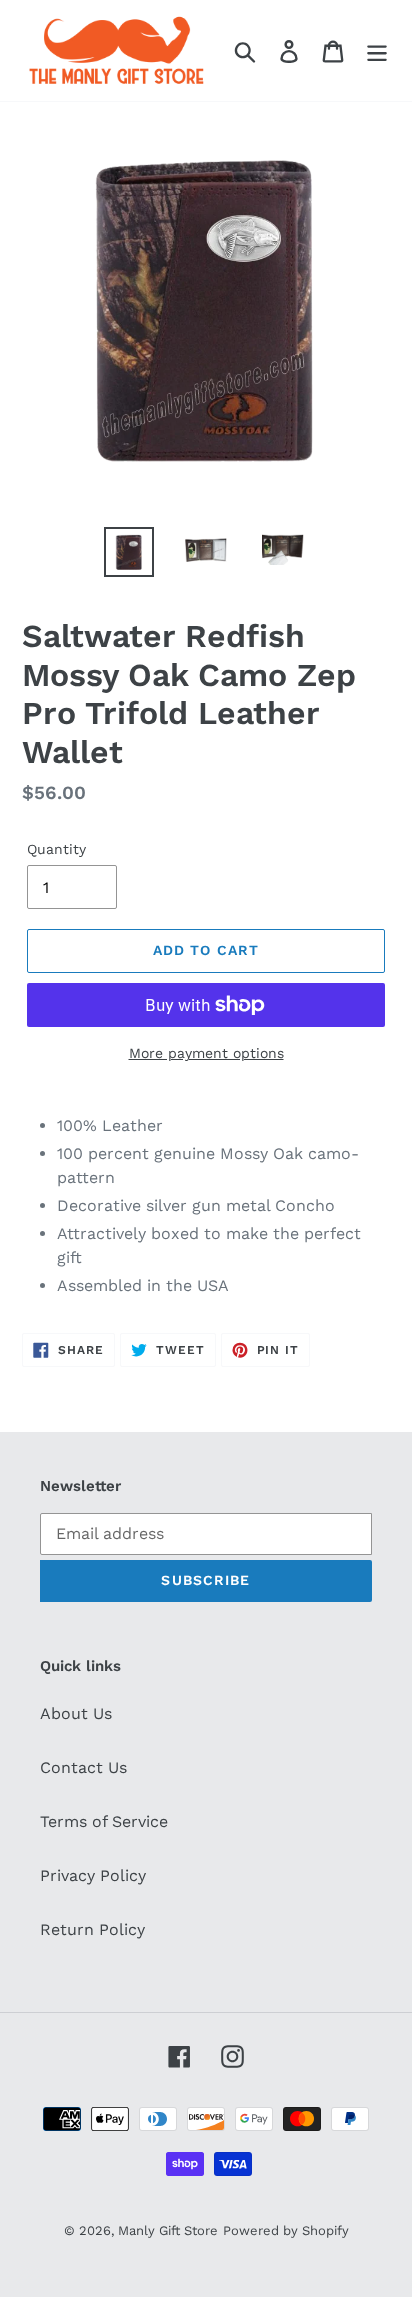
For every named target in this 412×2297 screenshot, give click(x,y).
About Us (76, 1713)
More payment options (206, 1053)
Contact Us (83, 1767)
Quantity (56, 849)
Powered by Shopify (286, 2230)
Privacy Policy (93, 1875)
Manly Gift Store (168, 2230)
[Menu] (377, 50)
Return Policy (92, 1929)
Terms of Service (104, 1821)
